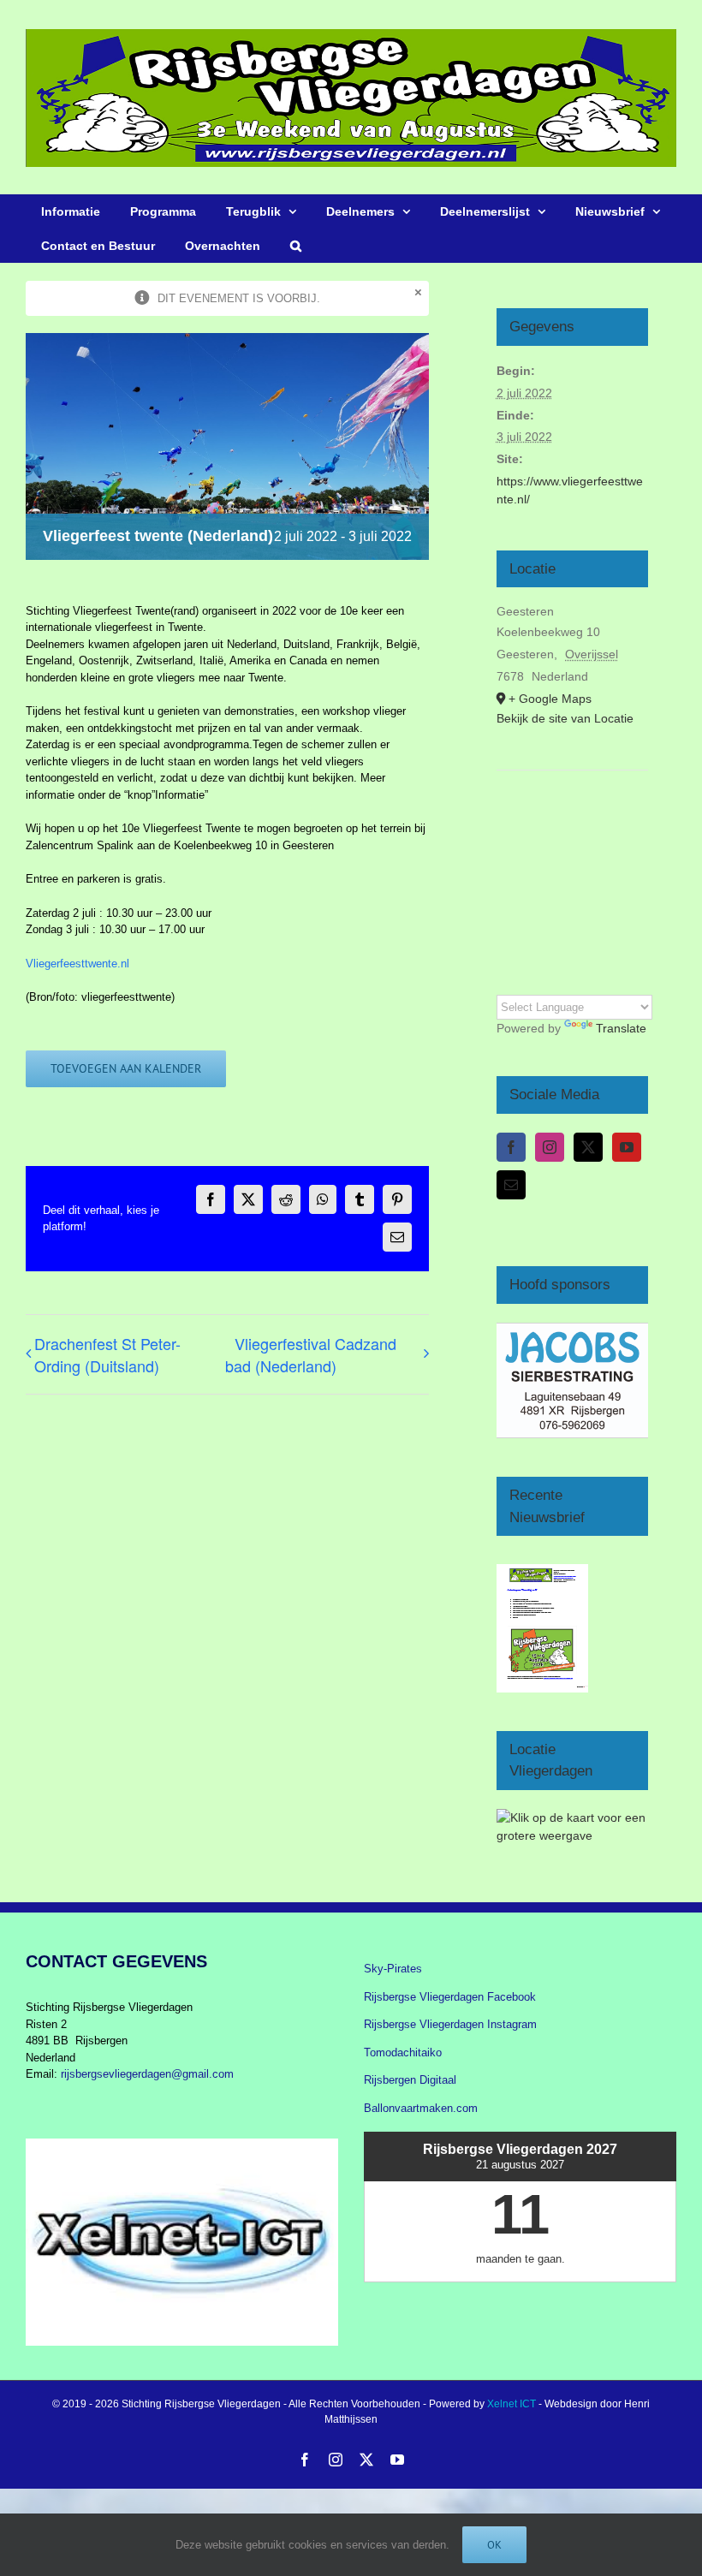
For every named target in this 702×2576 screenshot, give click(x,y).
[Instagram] (550, 1147)
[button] (295, 246)
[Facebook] (511, 1147)
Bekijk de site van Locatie (565, 718)
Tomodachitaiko (403, 2052)
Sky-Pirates (393, 1969)
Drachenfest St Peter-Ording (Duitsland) (107, 1354)
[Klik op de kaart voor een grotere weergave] (573, 1817)
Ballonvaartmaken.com (421, 2108)
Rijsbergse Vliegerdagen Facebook (450, 1997)
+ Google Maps (550, 699)
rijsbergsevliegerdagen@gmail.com (147, 2074)
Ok (494, 2545)
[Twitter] (588, 1147)
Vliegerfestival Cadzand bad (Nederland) (311, 1354)
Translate (621, 1028)
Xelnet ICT (512, 2404)
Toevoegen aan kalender (126, 1069)
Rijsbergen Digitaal (410, 2080)
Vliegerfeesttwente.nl (77, 964)
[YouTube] (627, 1147)
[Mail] (511, 1185)
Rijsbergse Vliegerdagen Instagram (450, 2024)
